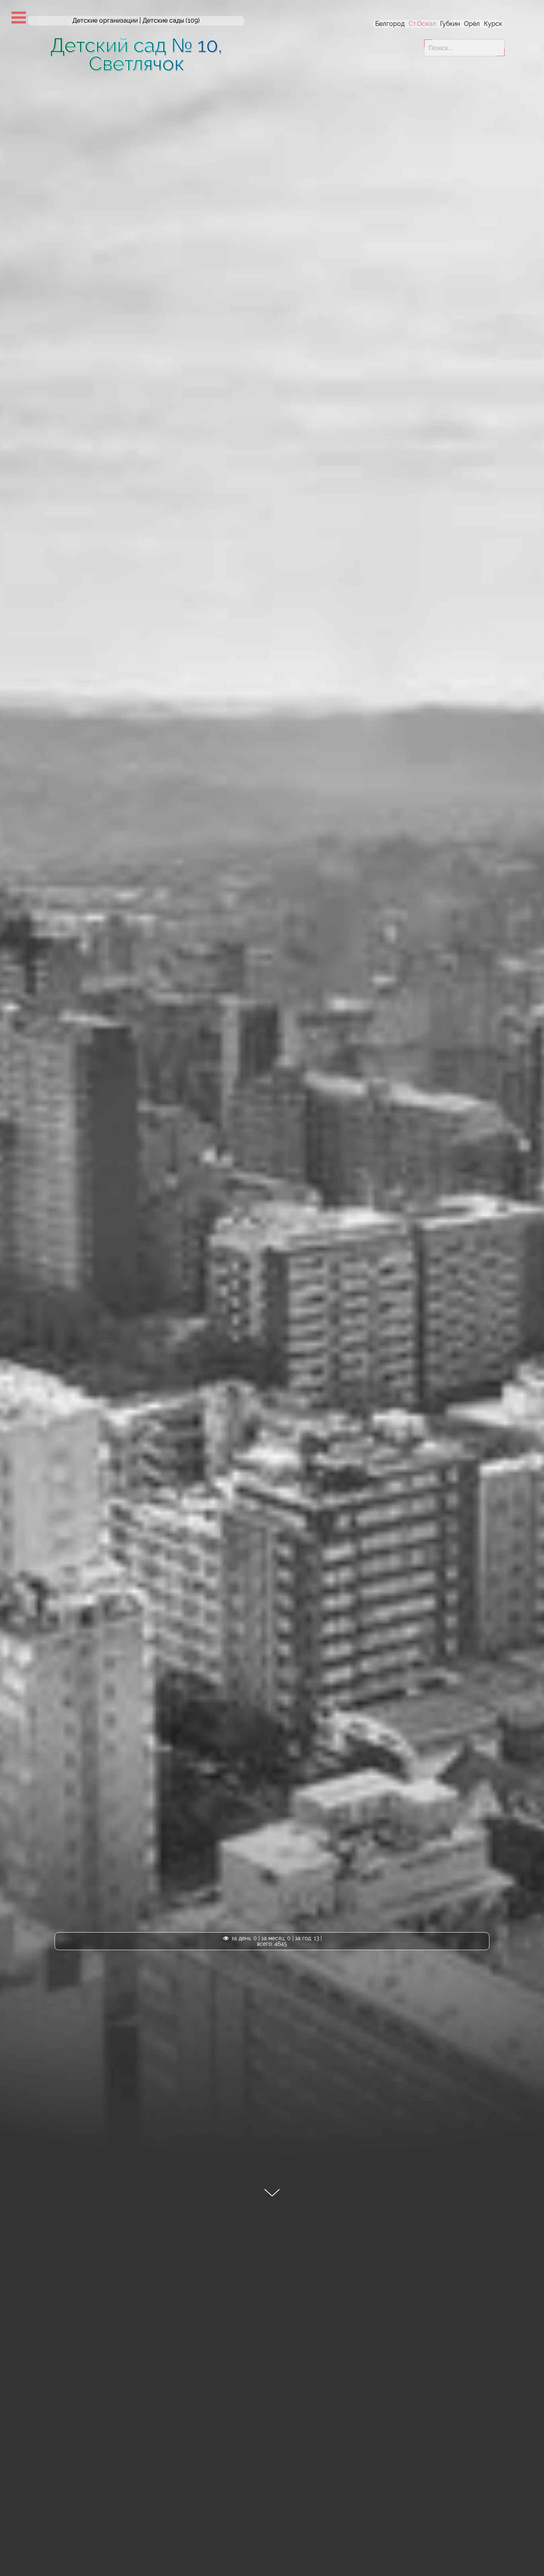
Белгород (390, 24)
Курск (493, 24)
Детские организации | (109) (136, 21)
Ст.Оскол (422, 24)
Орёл (472, 24)
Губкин (450, 24)
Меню (19, 18)
